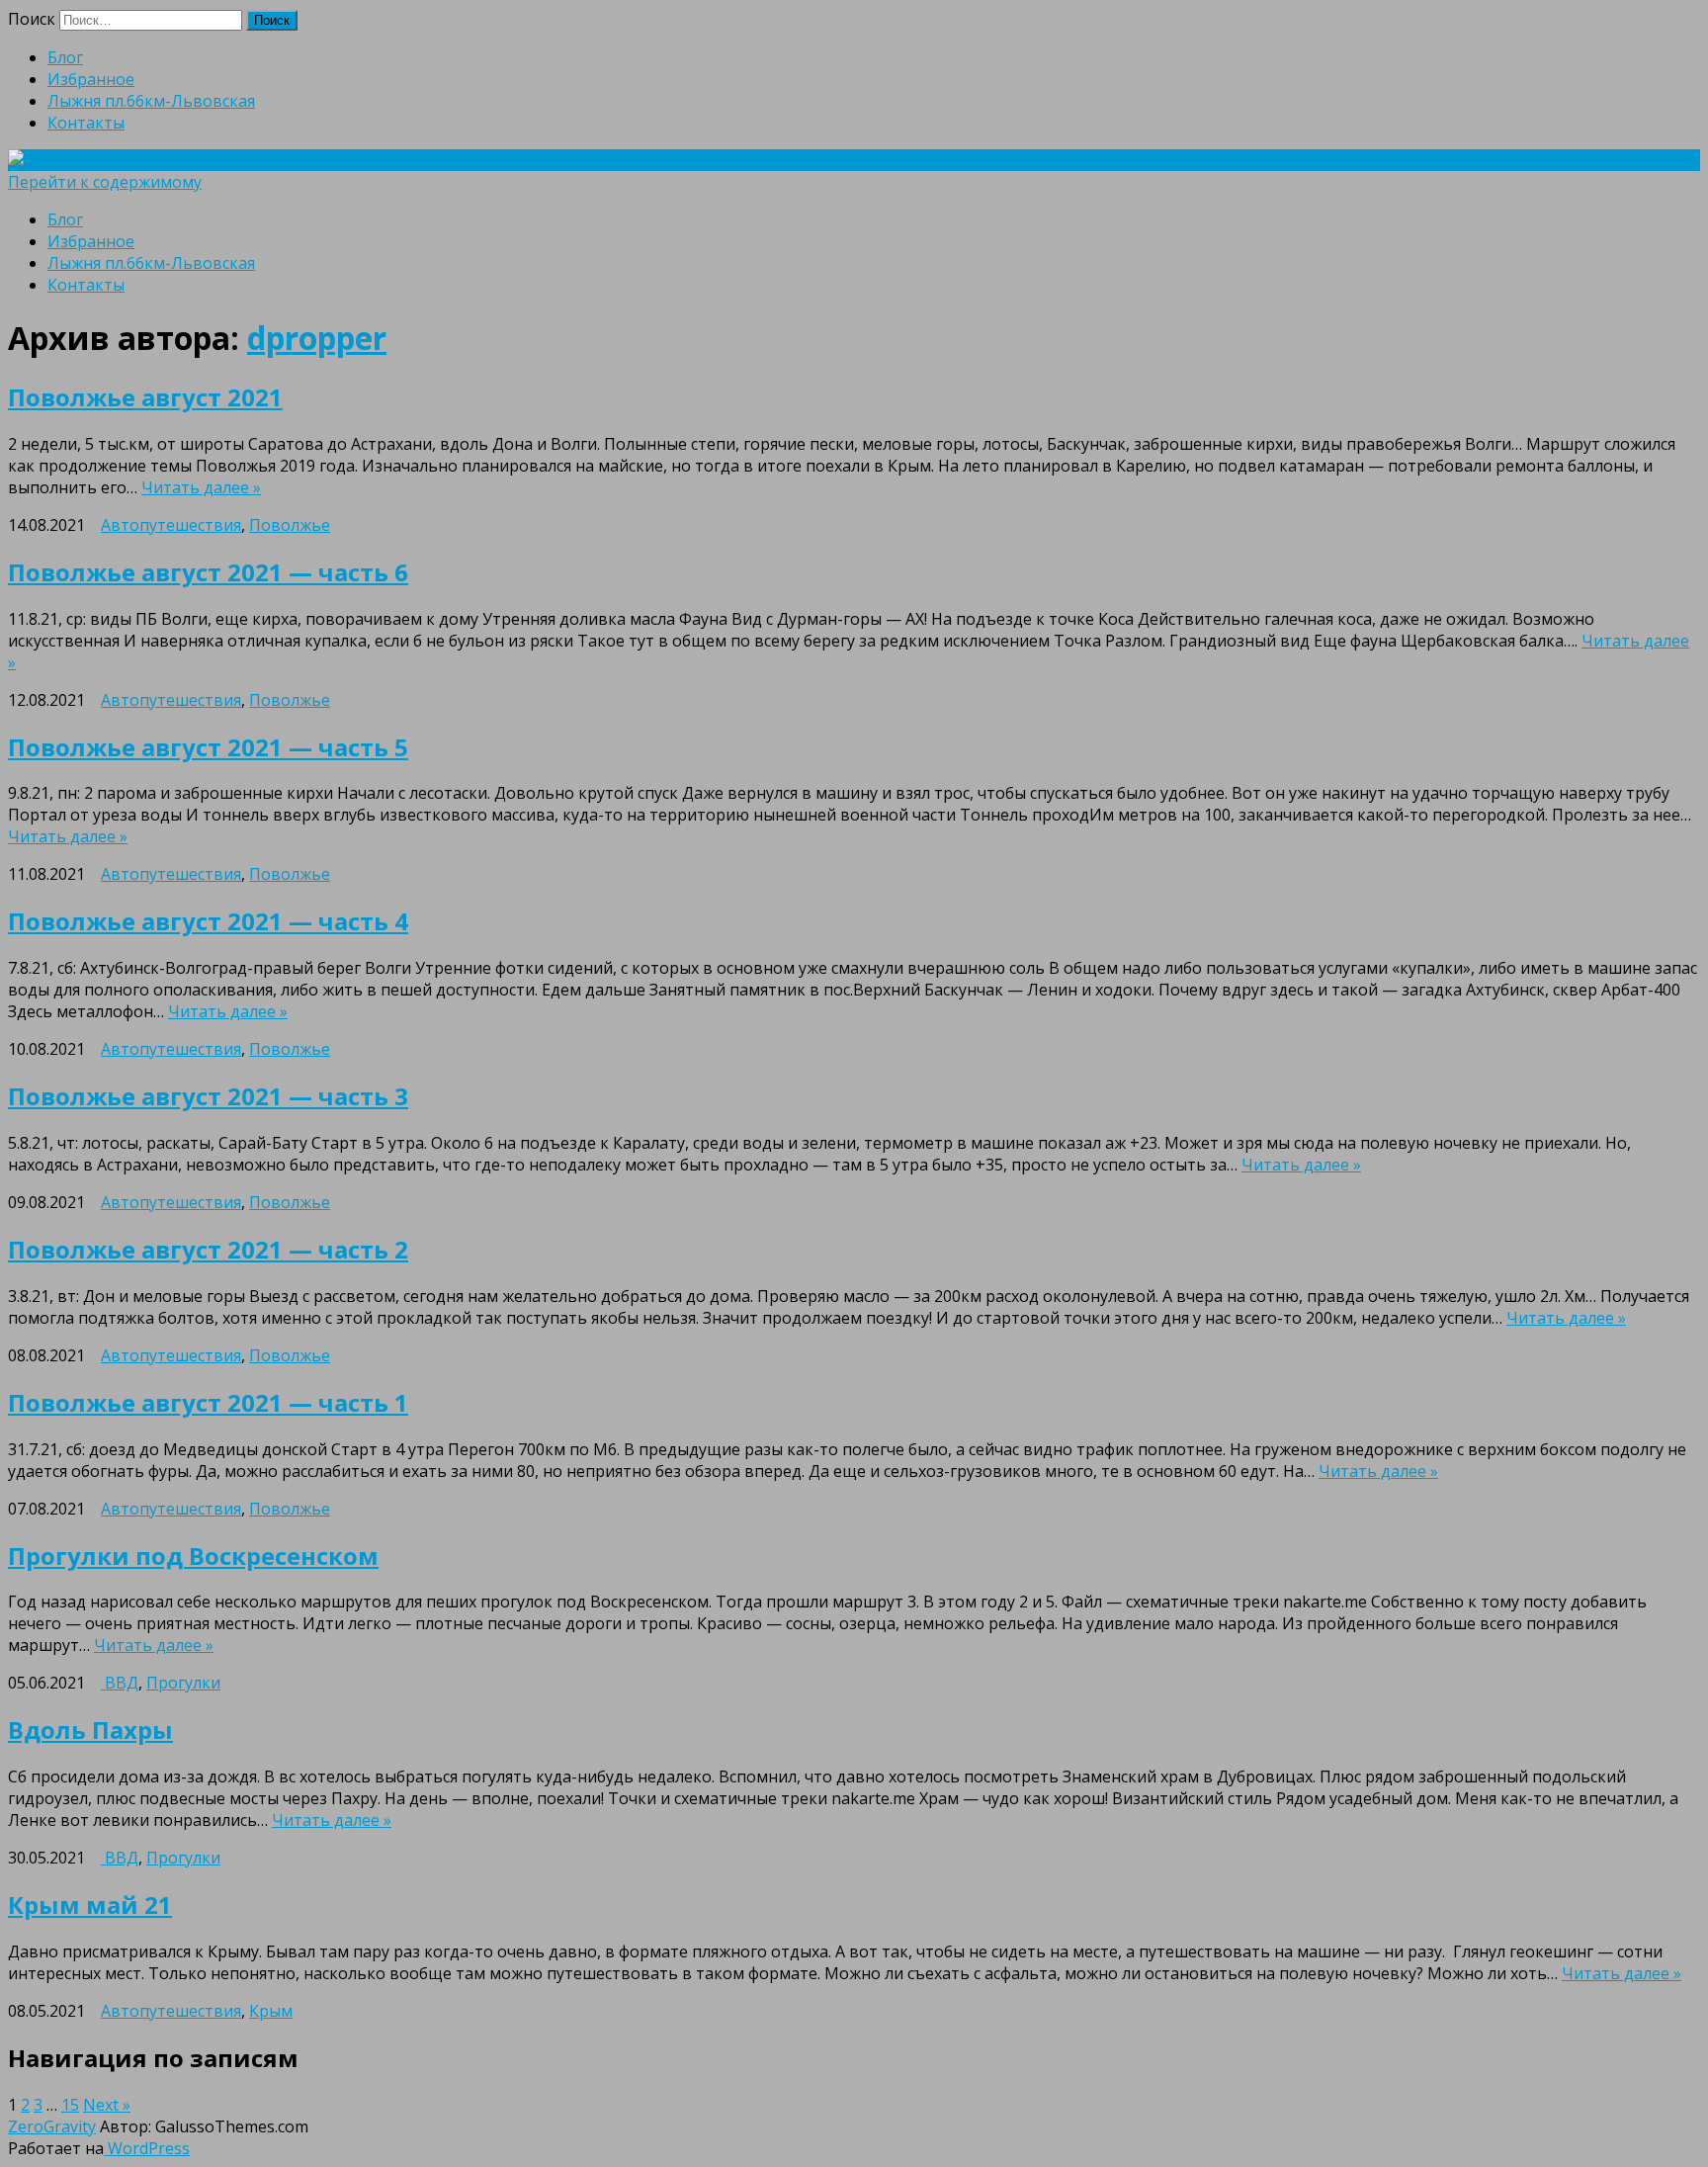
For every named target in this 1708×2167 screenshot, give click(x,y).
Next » (107, 2105)
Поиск (32, 19)
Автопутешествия (171, 525)
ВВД (120, 1683)
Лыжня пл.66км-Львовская (151, 101)
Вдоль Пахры (90, 1730)
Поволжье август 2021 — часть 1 (208, 1402)
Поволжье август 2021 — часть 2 (208, 1249)
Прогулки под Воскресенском (193, 1556)
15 (70, 2105)
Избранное (91, 79)
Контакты (86, 123)
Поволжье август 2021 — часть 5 (208, 747)
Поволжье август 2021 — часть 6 (208, 572)
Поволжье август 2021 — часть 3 (208, 1096)
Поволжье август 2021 (145, 397)
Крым (271, 2011)
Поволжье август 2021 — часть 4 (208, 921)
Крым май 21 (90, 1905)
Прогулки (183, 1683)
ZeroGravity (52, 2126)
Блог (65, 57)
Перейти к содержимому (105, 182)
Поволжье (290, 525)
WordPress (147, 2148)
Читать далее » (201, 487)
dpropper (317, 338)
